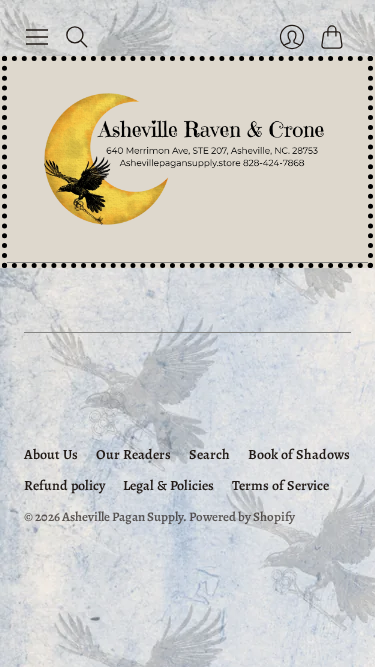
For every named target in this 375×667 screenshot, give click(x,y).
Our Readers (133, 454)
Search (209, 454)
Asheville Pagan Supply (122, 516)
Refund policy (64, 485)
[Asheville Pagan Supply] (188, 161)
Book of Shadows (299, 454)
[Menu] (37, 37)
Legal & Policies (168, 485)
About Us (51, 454)
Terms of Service (280, 485)
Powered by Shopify (242, 516)
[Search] (77, 37)
